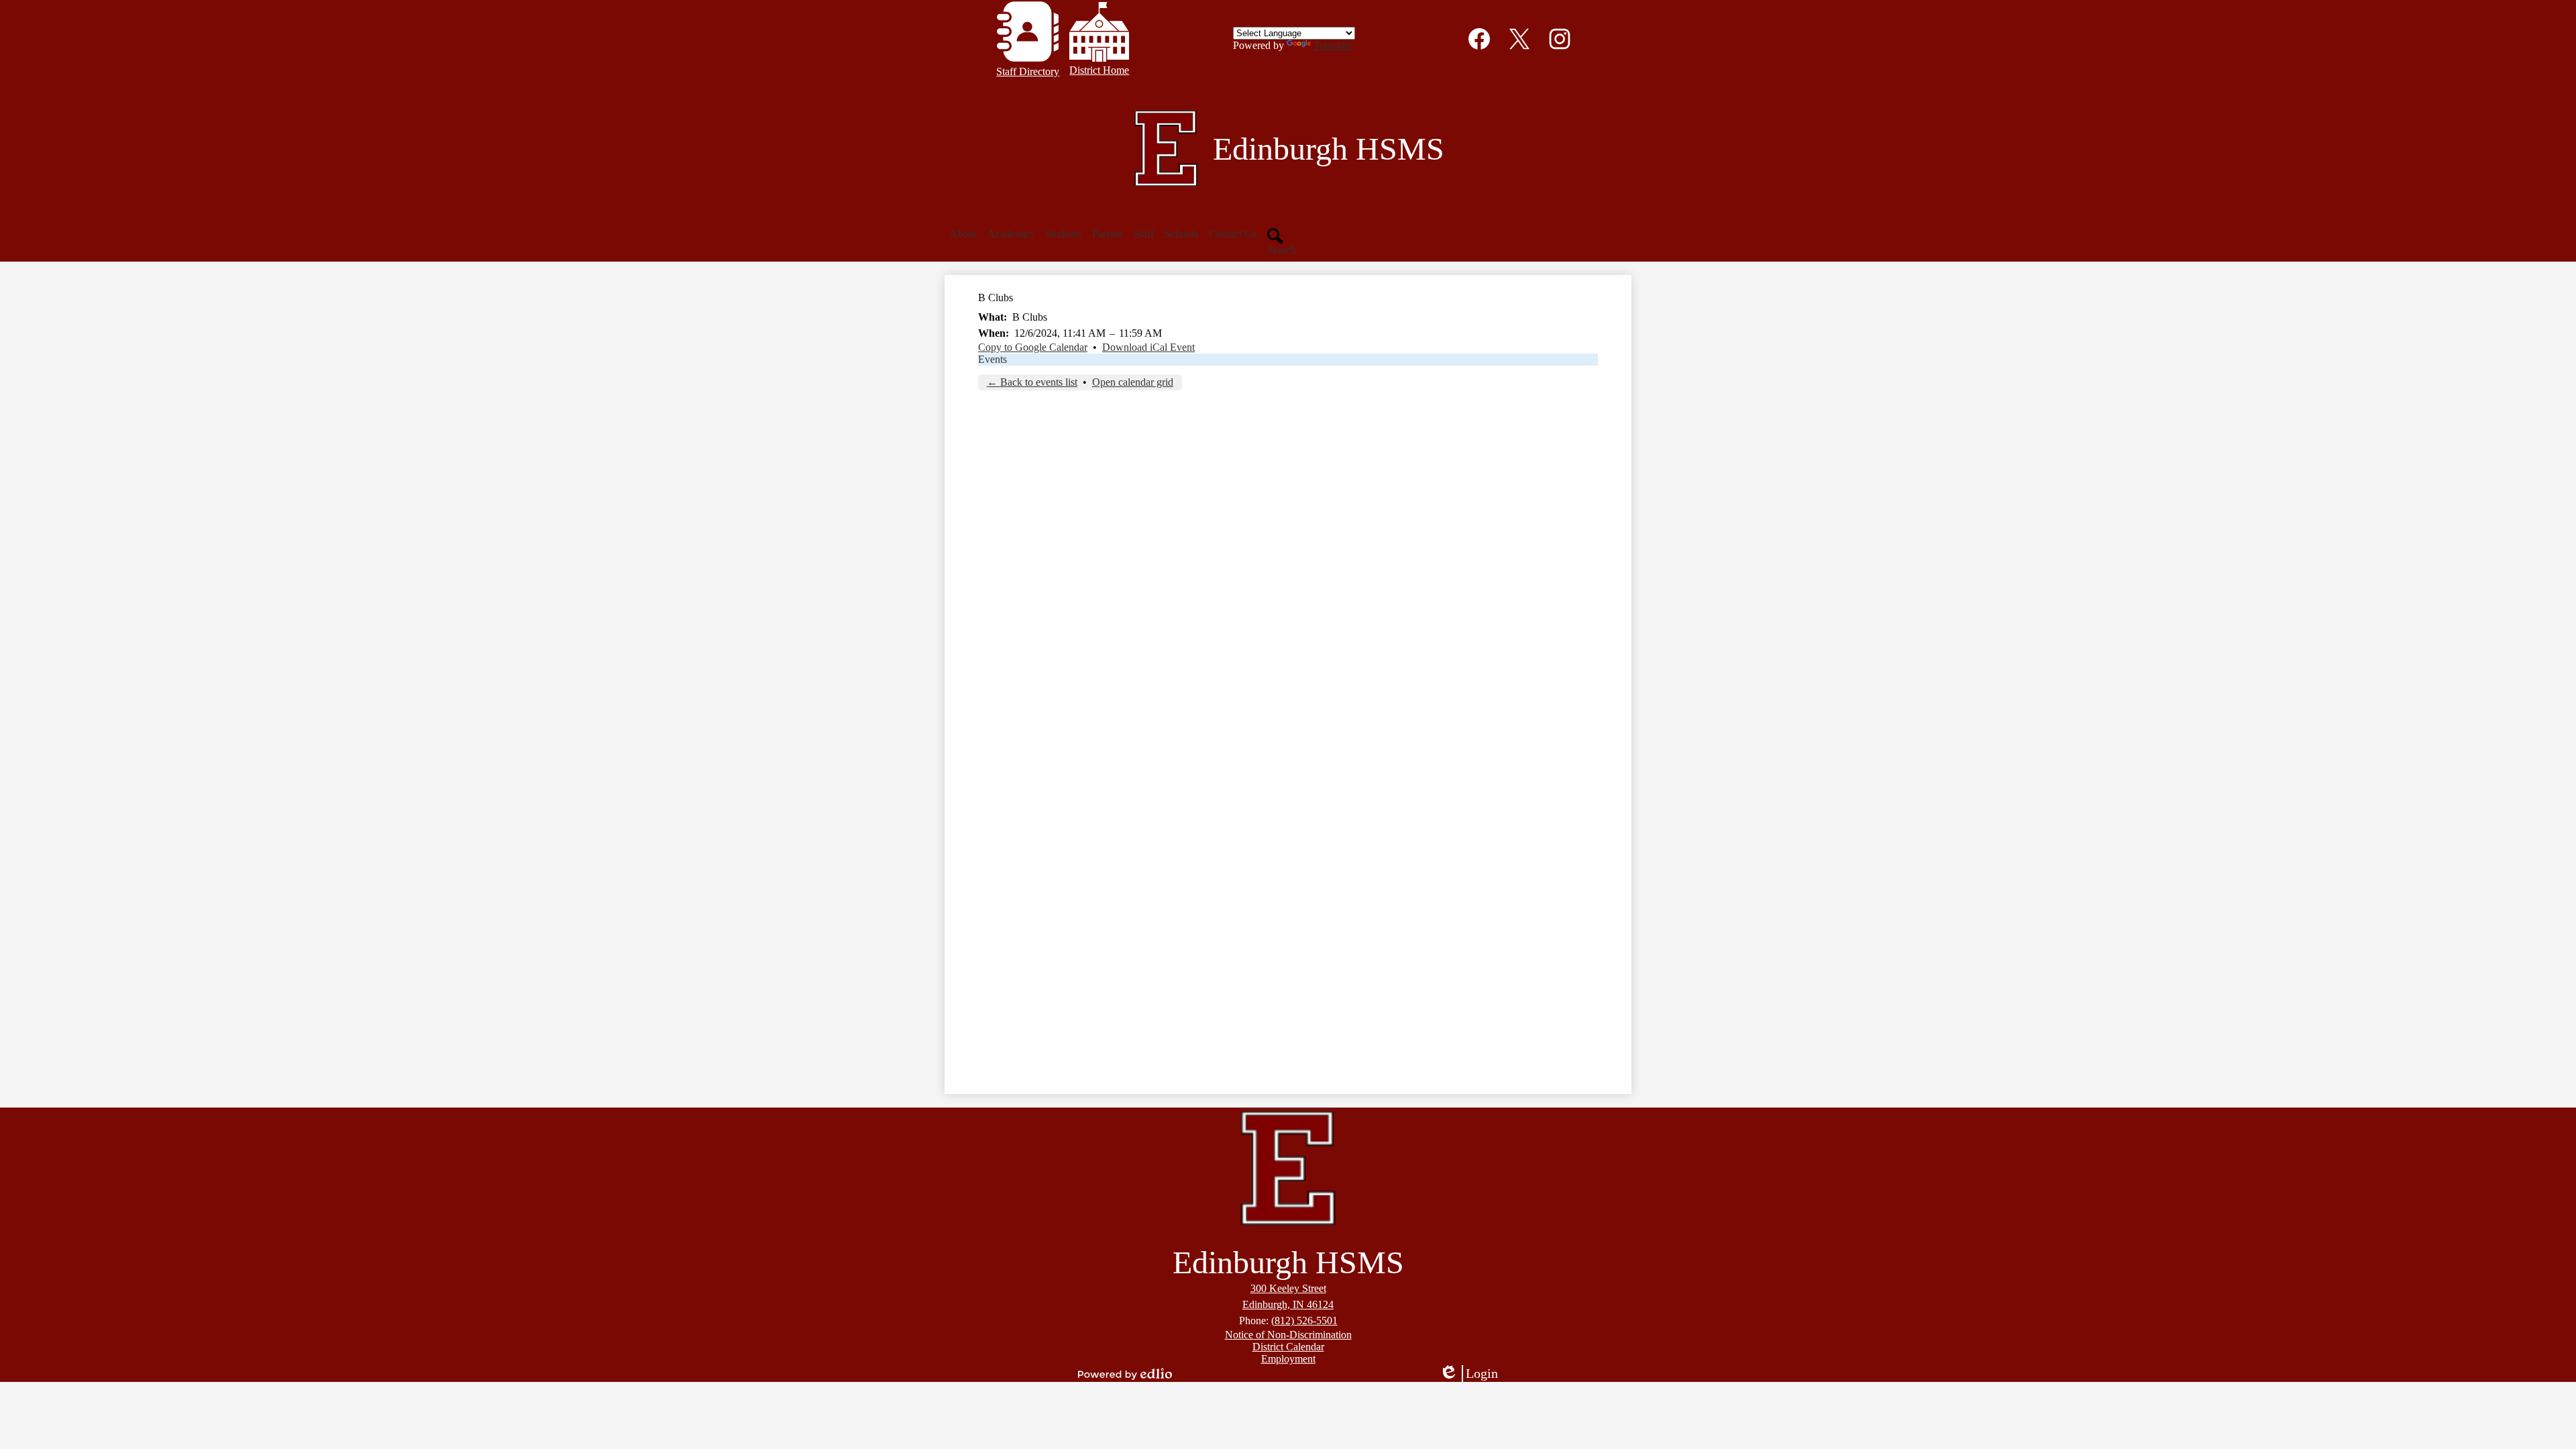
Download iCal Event (1148, 347)
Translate (1333, 45)
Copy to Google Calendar (1033, 347)
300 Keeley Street (1288, 1288)
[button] (963, 234)
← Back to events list (1032, 382)
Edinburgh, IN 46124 (1288, 1304)
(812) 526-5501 (1304, 1321)
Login (1473, 1374)
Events (992, 359)
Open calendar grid (1133, 382)
